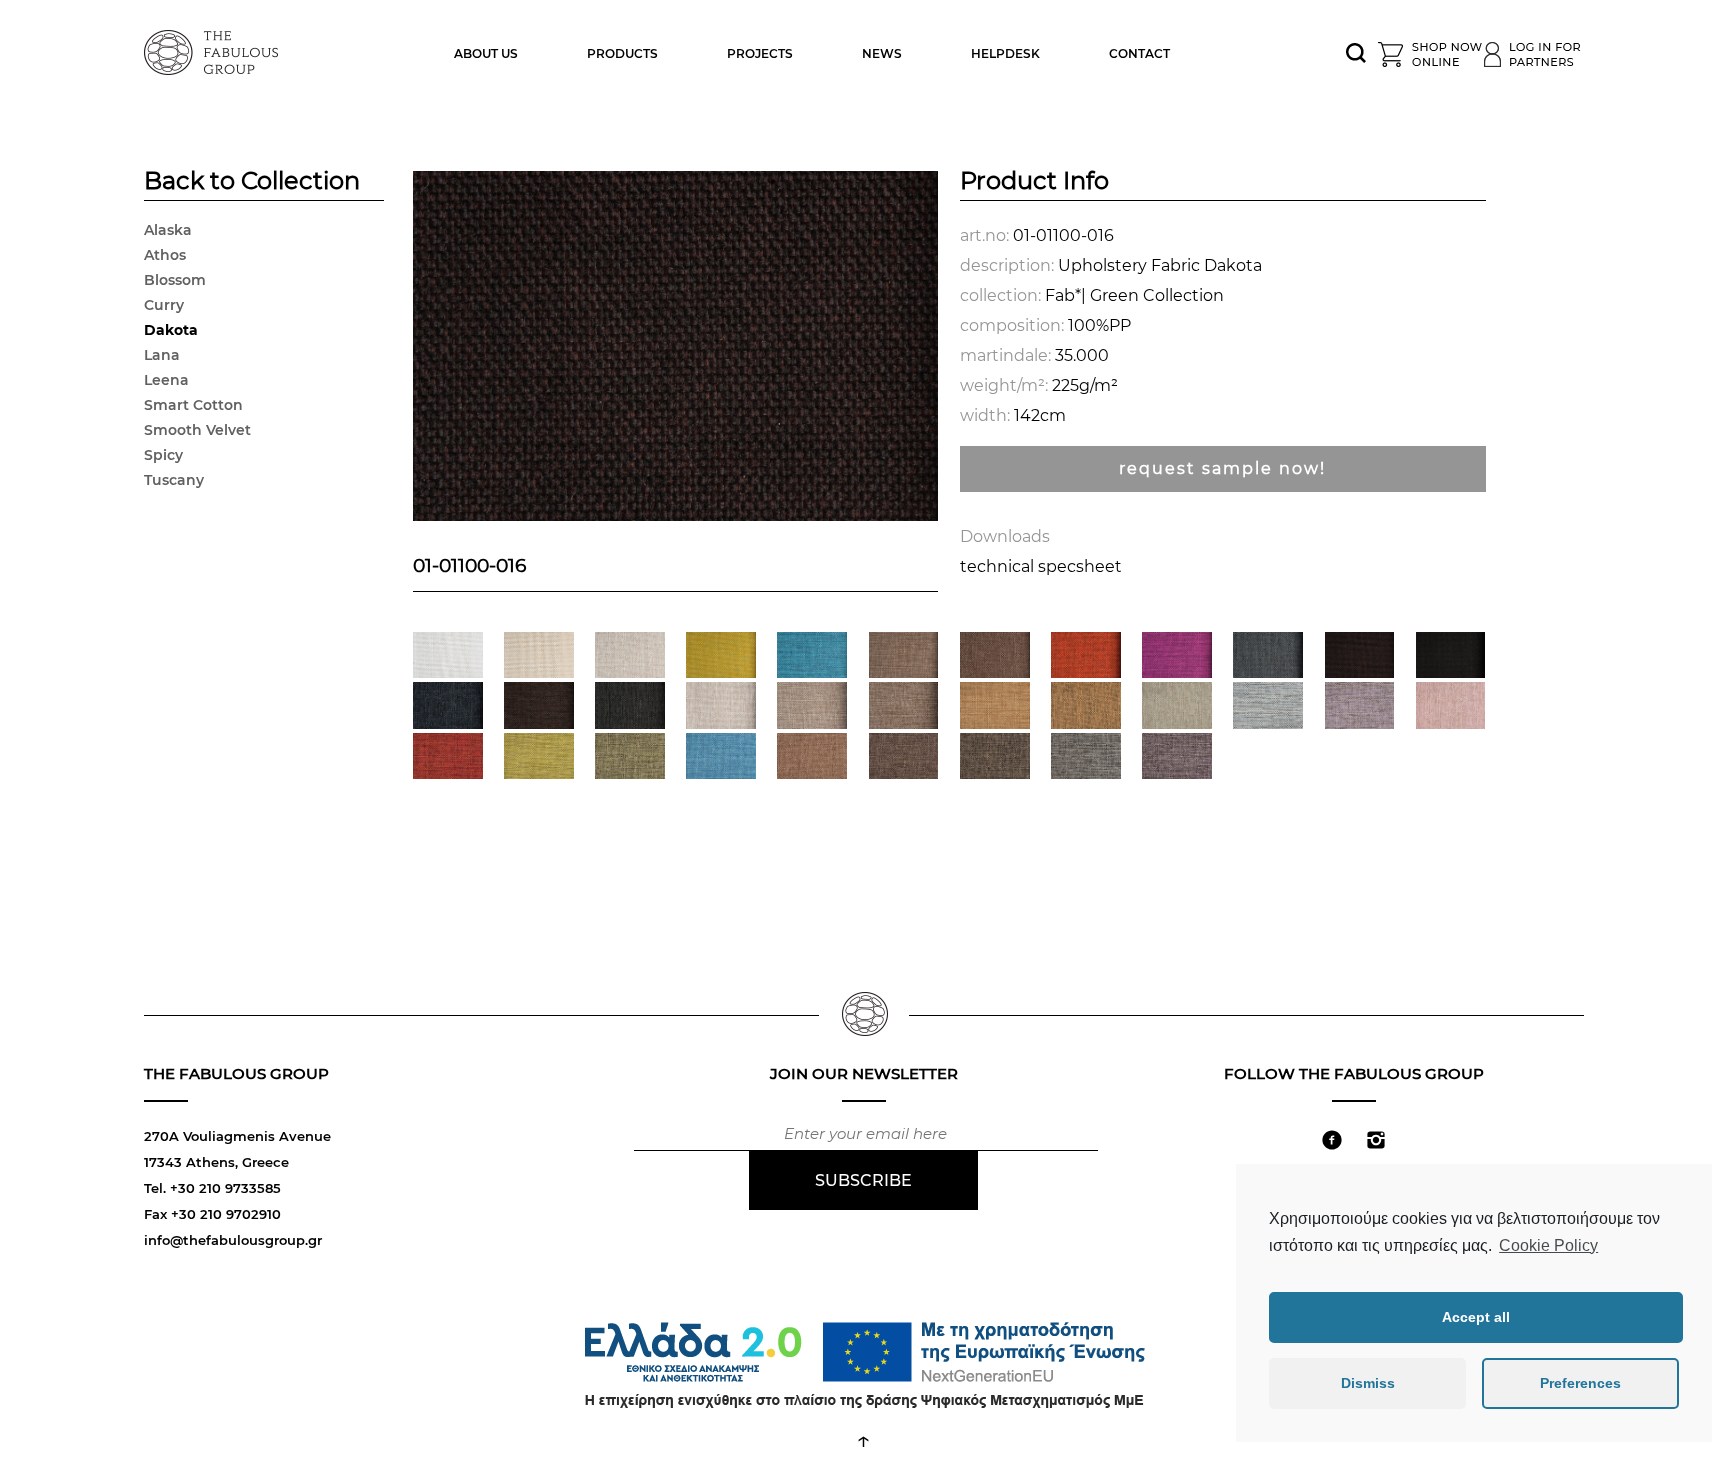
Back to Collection (252, 183)
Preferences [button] (1580, 1383)
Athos (165, 255)
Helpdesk (1005, 53)
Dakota (171, 330)
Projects (760, 53)
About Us (486, 53)
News (882, 53)
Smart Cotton (193, 405)
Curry (164, 305)
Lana (162, 355)
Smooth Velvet (197, 430)
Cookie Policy (1548, 1245)
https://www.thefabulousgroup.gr (214, 50)
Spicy (163, 455)
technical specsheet (1041, 566)
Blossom (175, 280)
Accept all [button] (1476, 1317)
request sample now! (1222, 468)
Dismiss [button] (1368, 1383)
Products (622, 53)
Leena (166, 380)
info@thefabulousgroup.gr (233, 1240)
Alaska (168, 230)
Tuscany (174, 480)
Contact (1139, 53)
